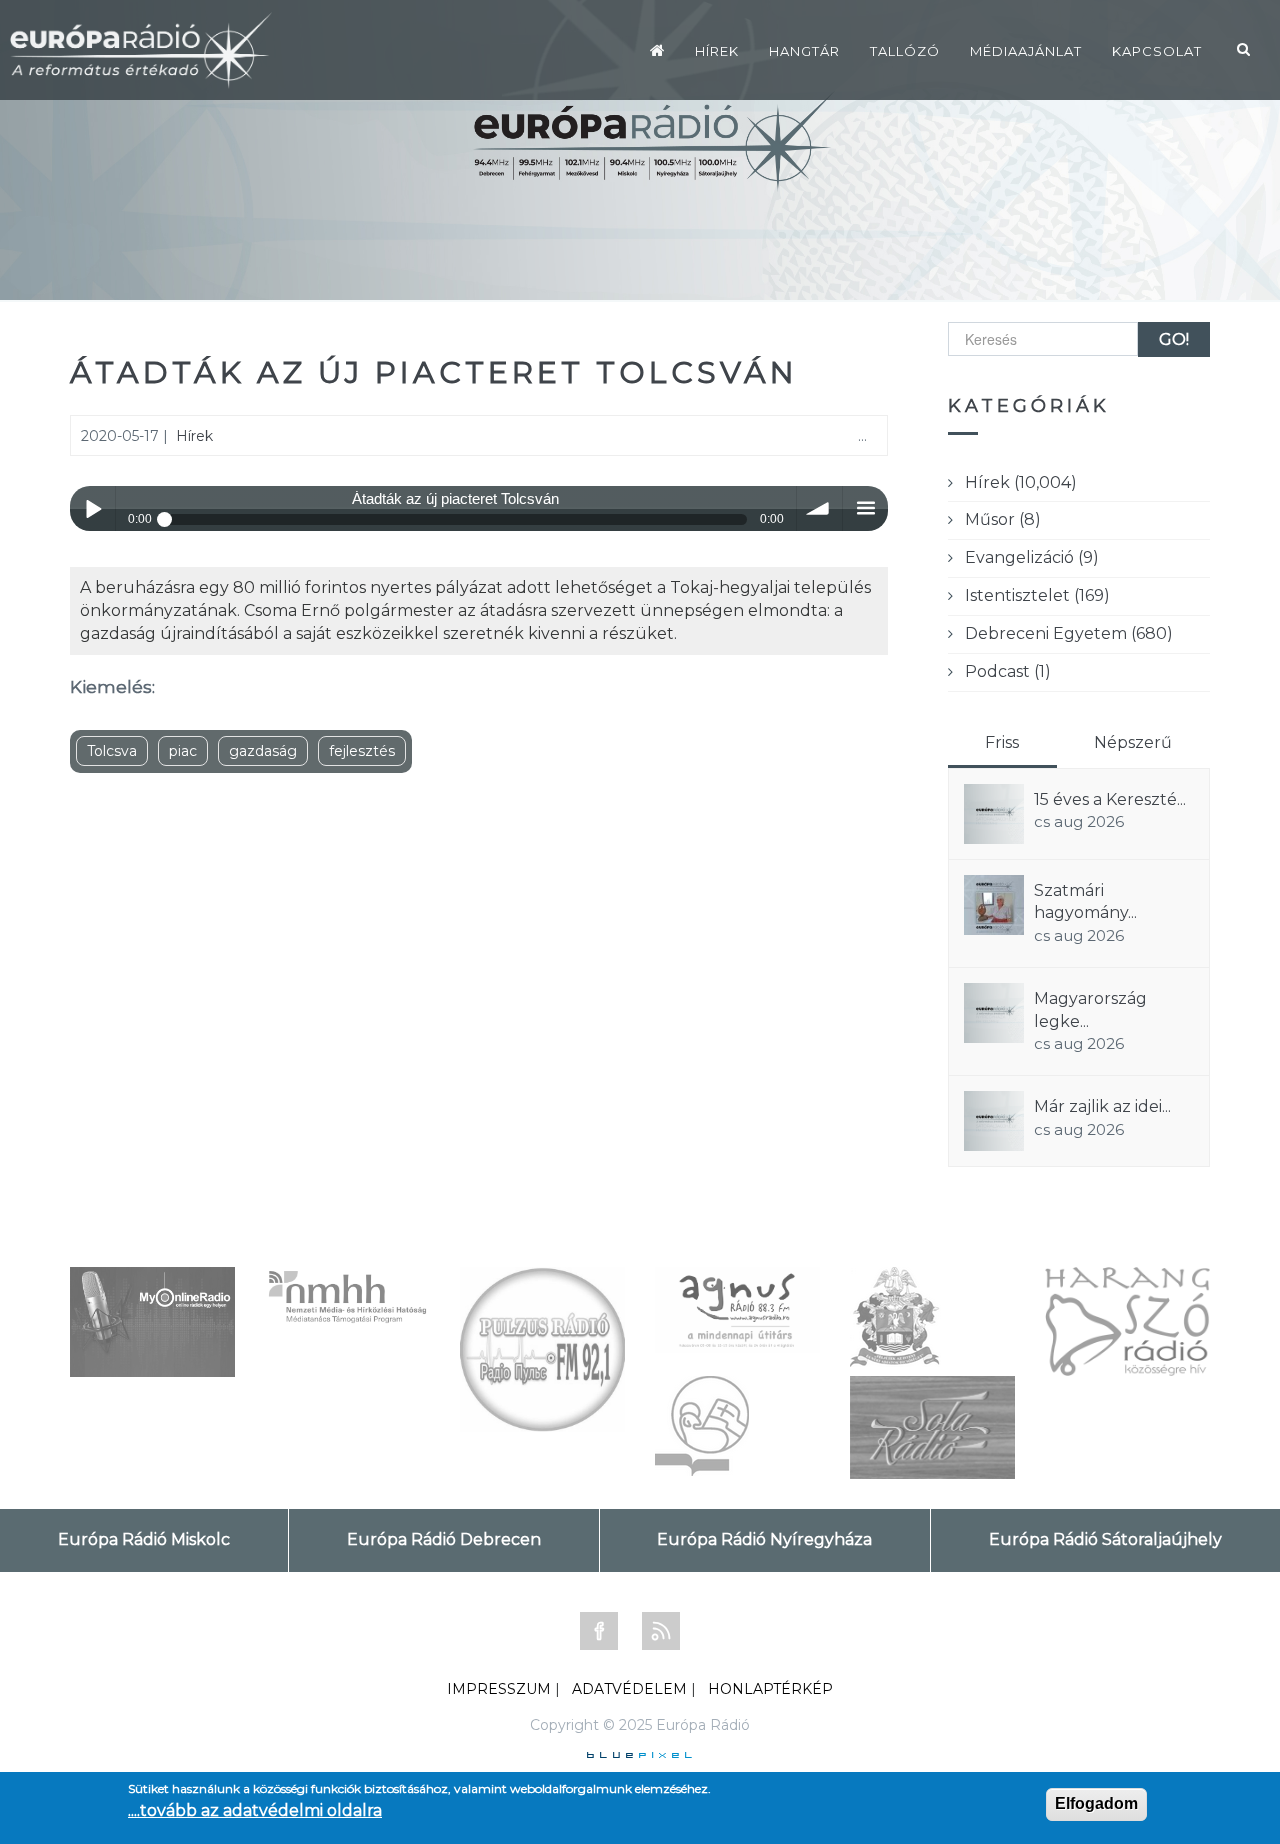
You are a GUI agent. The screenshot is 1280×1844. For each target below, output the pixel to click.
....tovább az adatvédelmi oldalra (255, 1810)
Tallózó (905, 51)
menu (865, 508)
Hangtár (804, 51)
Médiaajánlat (1026, 51)
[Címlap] (657, 50)
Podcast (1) (1008, 671)
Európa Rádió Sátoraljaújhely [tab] (1105, 1539)
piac (183, 751)
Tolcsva (112, 751)
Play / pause (92, 508)
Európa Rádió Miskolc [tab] (144, 1539)
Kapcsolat (1157, 51)
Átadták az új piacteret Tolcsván (434, 372)
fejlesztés (362, 751)
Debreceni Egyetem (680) (1069, 633)
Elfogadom (1096, 1803)
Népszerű (1133, 742)
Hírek (717, 51)
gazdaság (263, 751)
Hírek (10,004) (1021, 482)
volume (819, 508)
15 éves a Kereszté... (1110, 799)
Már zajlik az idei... (1102, 1106)
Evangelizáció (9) (1032, 557)
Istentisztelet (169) (1037, 595)
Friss (1002, 742)
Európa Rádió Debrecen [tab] (444, 1539)
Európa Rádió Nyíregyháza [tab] (764, 1539)
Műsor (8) (1003, 519)
